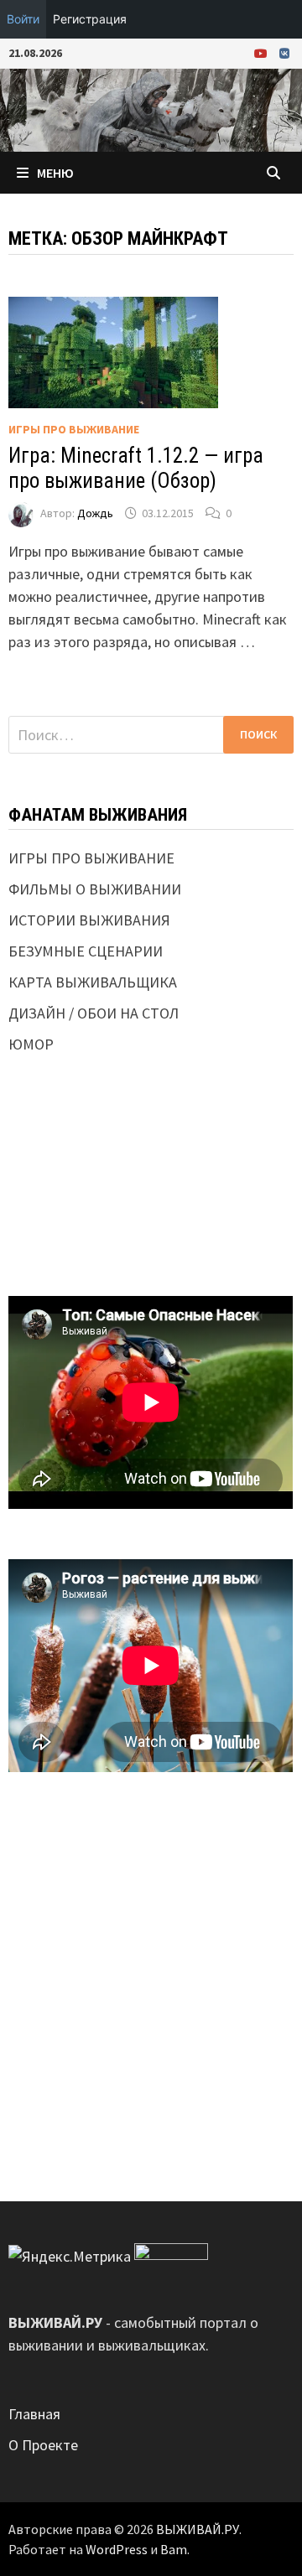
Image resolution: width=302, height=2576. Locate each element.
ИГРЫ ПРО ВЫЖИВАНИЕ (74, 429)
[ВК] (284, 52)
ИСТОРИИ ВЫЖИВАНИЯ (89, 920)
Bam (174, 2549)
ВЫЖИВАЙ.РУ (198, 2529)
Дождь (95, 513)
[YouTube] (263, 52)
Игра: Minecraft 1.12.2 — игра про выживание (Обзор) (136, 468)
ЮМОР (31, 1044)
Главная (34, 2414)
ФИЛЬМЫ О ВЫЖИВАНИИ (95, 889)
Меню (55, 173)
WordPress (117, 2549)
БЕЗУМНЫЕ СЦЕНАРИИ (86, 951)
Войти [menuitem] (23, 19)
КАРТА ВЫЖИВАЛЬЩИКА (93, 982)
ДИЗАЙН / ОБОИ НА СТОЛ (94, 1013)
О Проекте (43, 2445)
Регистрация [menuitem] (90, 19)
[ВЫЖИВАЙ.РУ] (151, 109)
